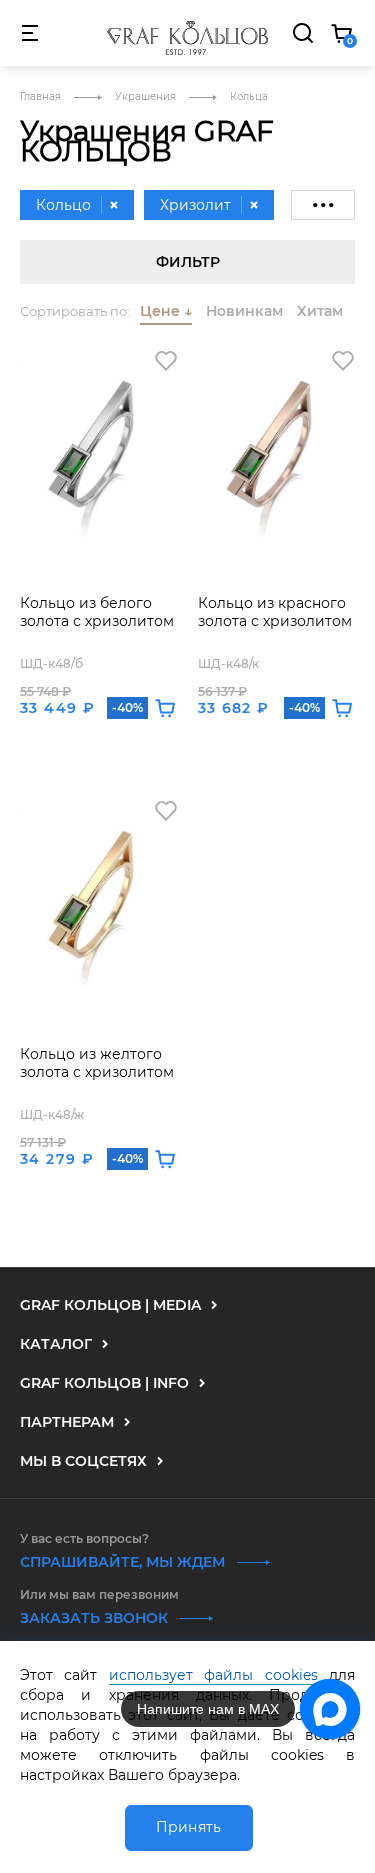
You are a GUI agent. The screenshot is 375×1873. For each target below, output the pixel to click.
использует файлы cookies (213, 1675)
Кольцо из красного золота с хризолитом (275, 612)
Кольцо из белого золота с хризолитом (97, 612)
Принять (189, 1827)
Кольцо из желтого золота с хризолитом (97, 1063)
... (323, 193)
